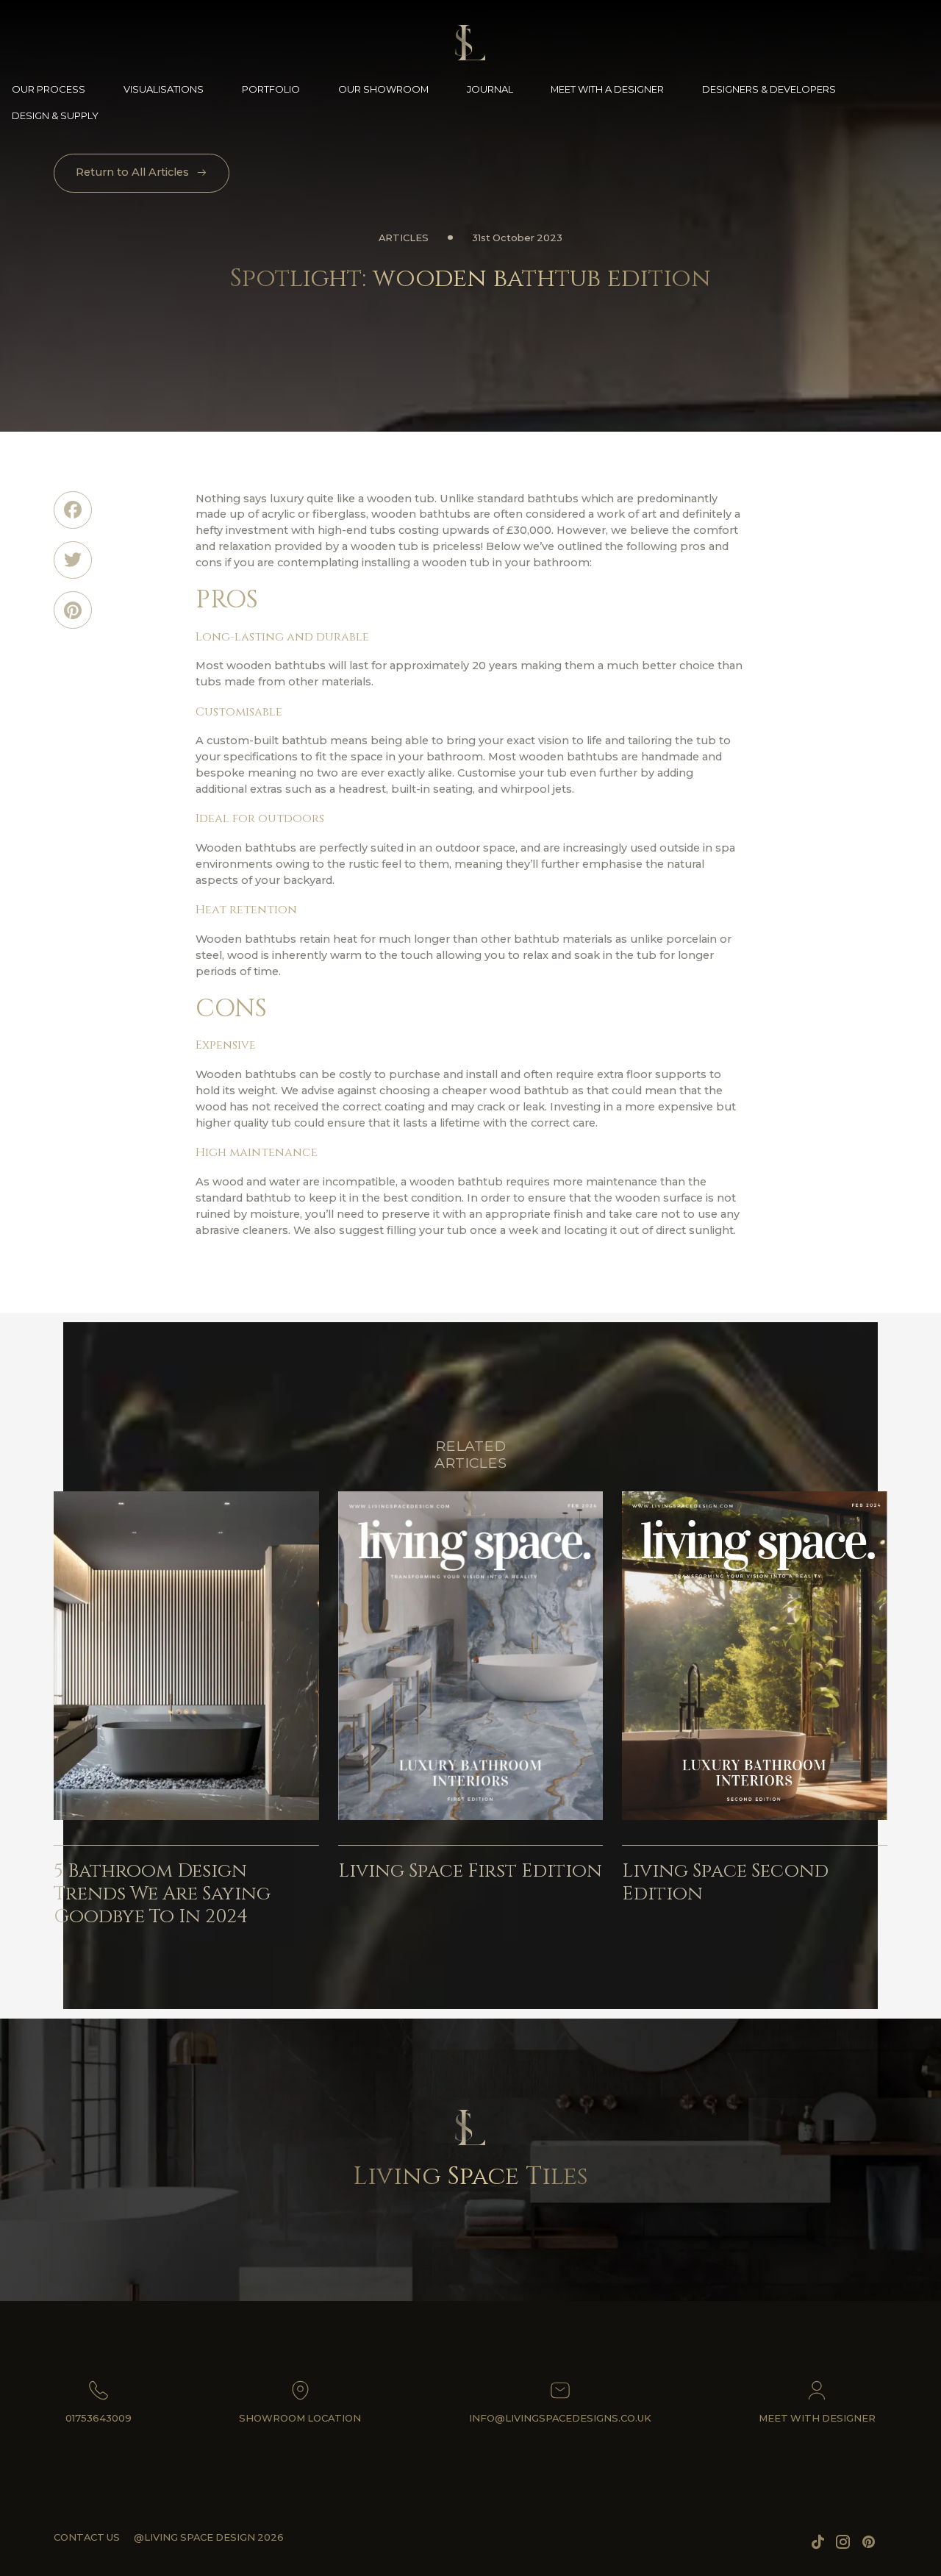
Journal (490, 89)
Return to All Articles (132, 172)
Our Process (49, 89)
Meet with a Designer (607, 89)
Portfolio (271, 89)
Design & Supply (55, 115)
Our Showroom (383, 89)
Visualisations (164, 89)
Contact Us (87, 2537)
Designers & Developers (769, 89)
